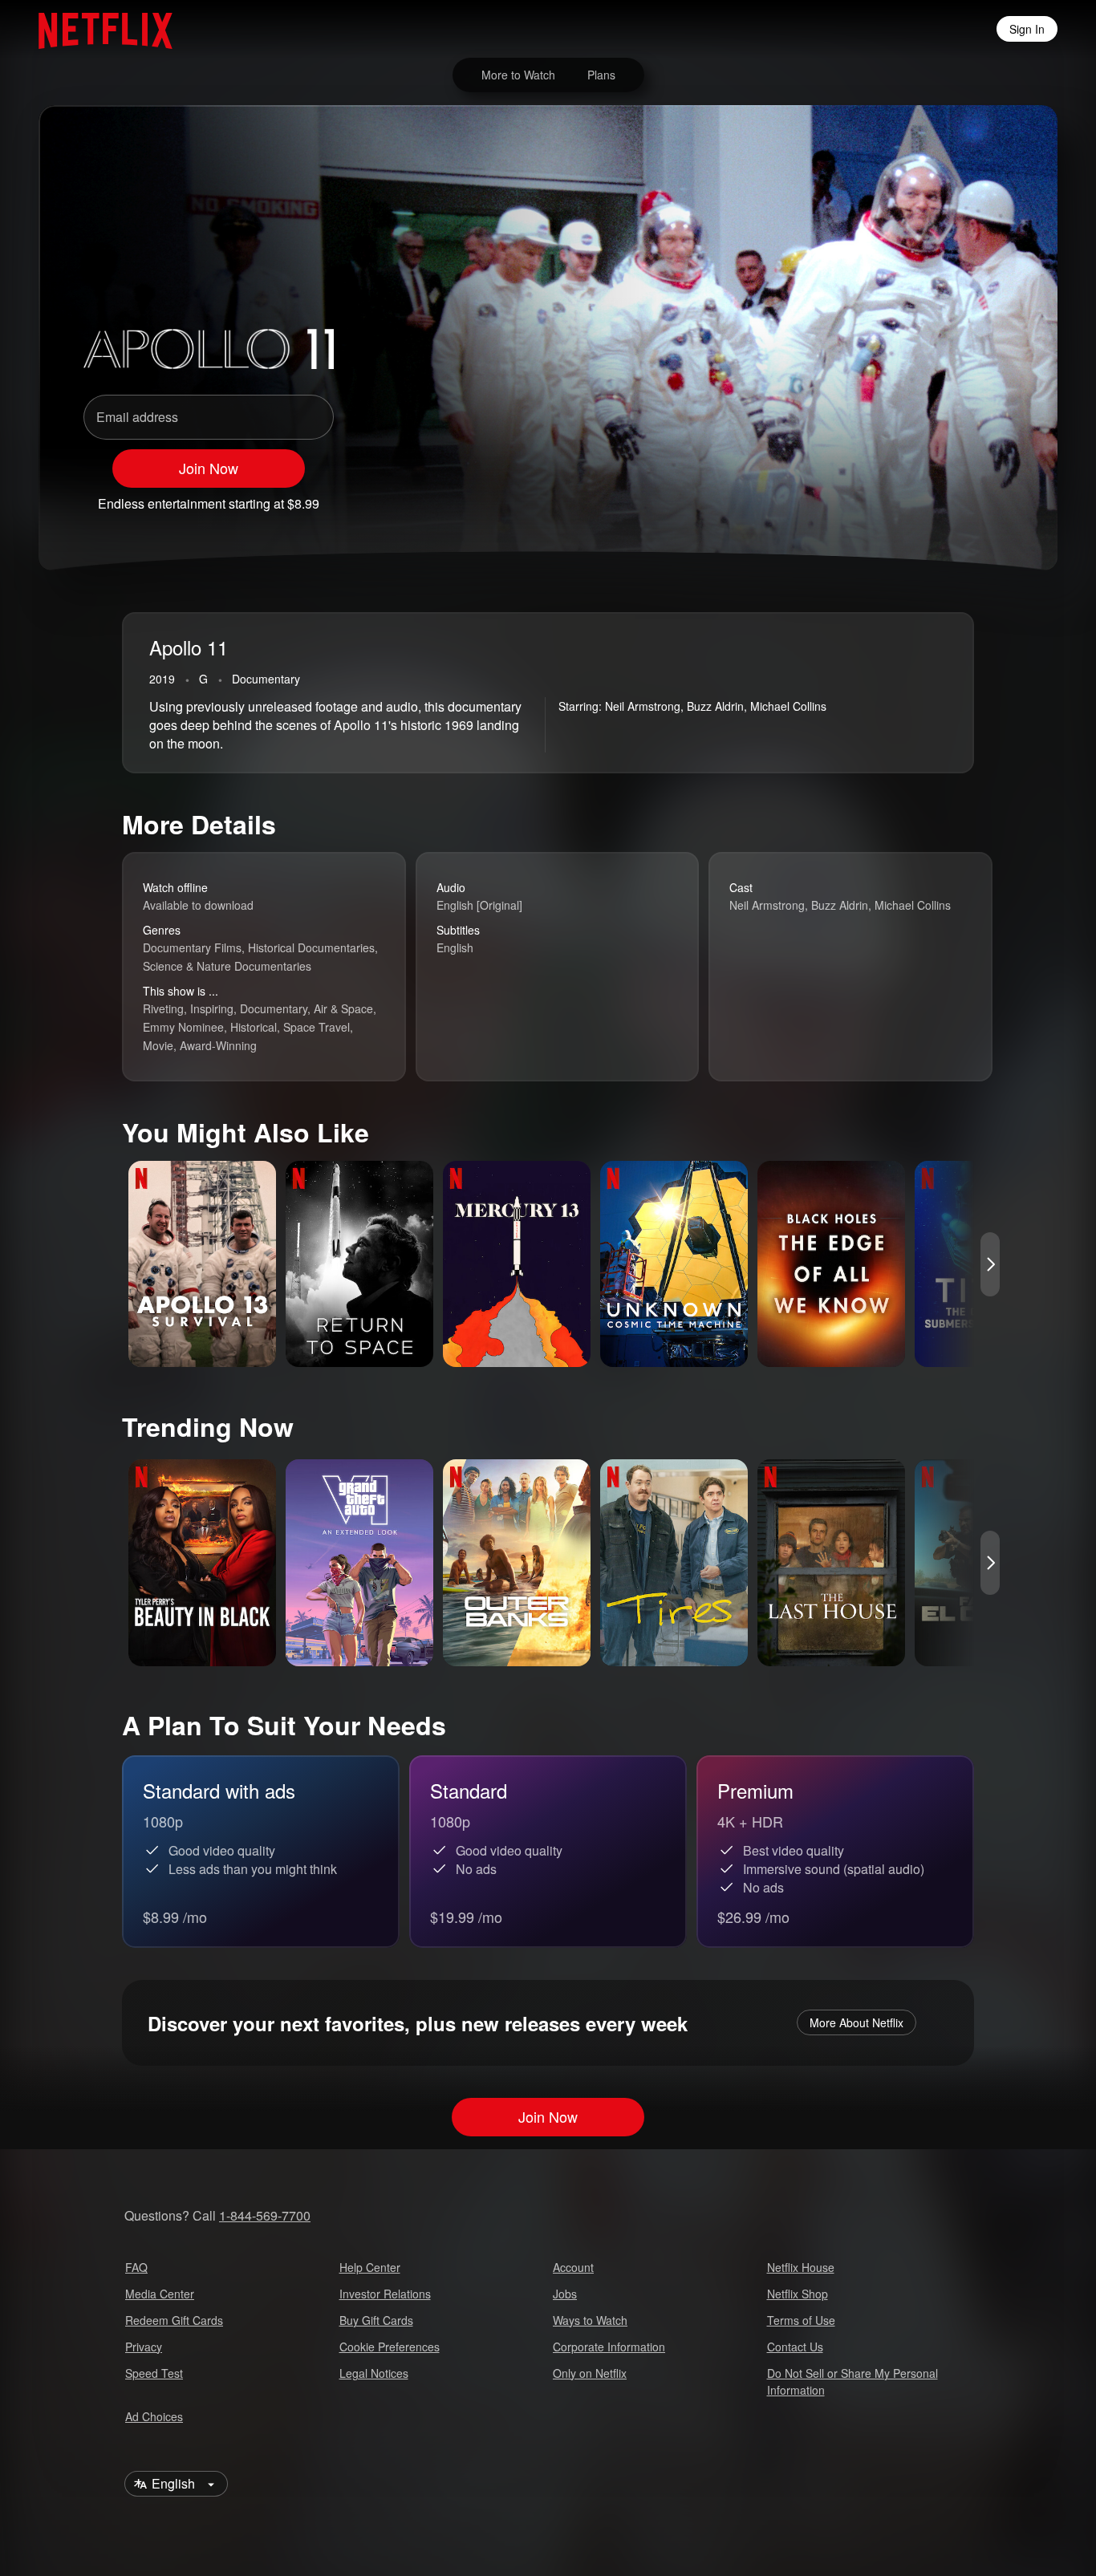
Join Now (209, 468)
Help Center (370, 2267)
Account (573, 2267)
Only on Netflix (590, 2373)
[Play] (871, 497)
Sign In (1027, 29)
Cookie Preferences (390, 2347)
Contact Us (795, 2347)
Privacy (144, 2347)
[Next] (990, 1264)
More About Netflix (857, 2022)
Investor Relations (385, 2294)
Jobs (565, 2294)
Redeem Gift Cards (174, 2320)
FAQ (136, 2267)
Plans (601, 75)
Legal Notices (374, 2373)
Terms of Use (801, 2320)
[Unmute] (913, 497)
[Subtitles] (997, 497)
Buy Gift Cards (376, 2320)
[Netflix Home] (97, 29)
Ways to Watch (590, 2320)
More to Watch (518, 75)
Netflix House (801, 2267)
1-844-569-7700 (265, 2215)
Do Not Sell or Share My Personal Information (852, 2381)
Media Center (160, 2294)
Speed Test (154, 2373)
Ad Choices (154, 2416)
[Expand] (955, 497)
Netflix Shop (798, 2294)
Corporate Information (609, 2347)
